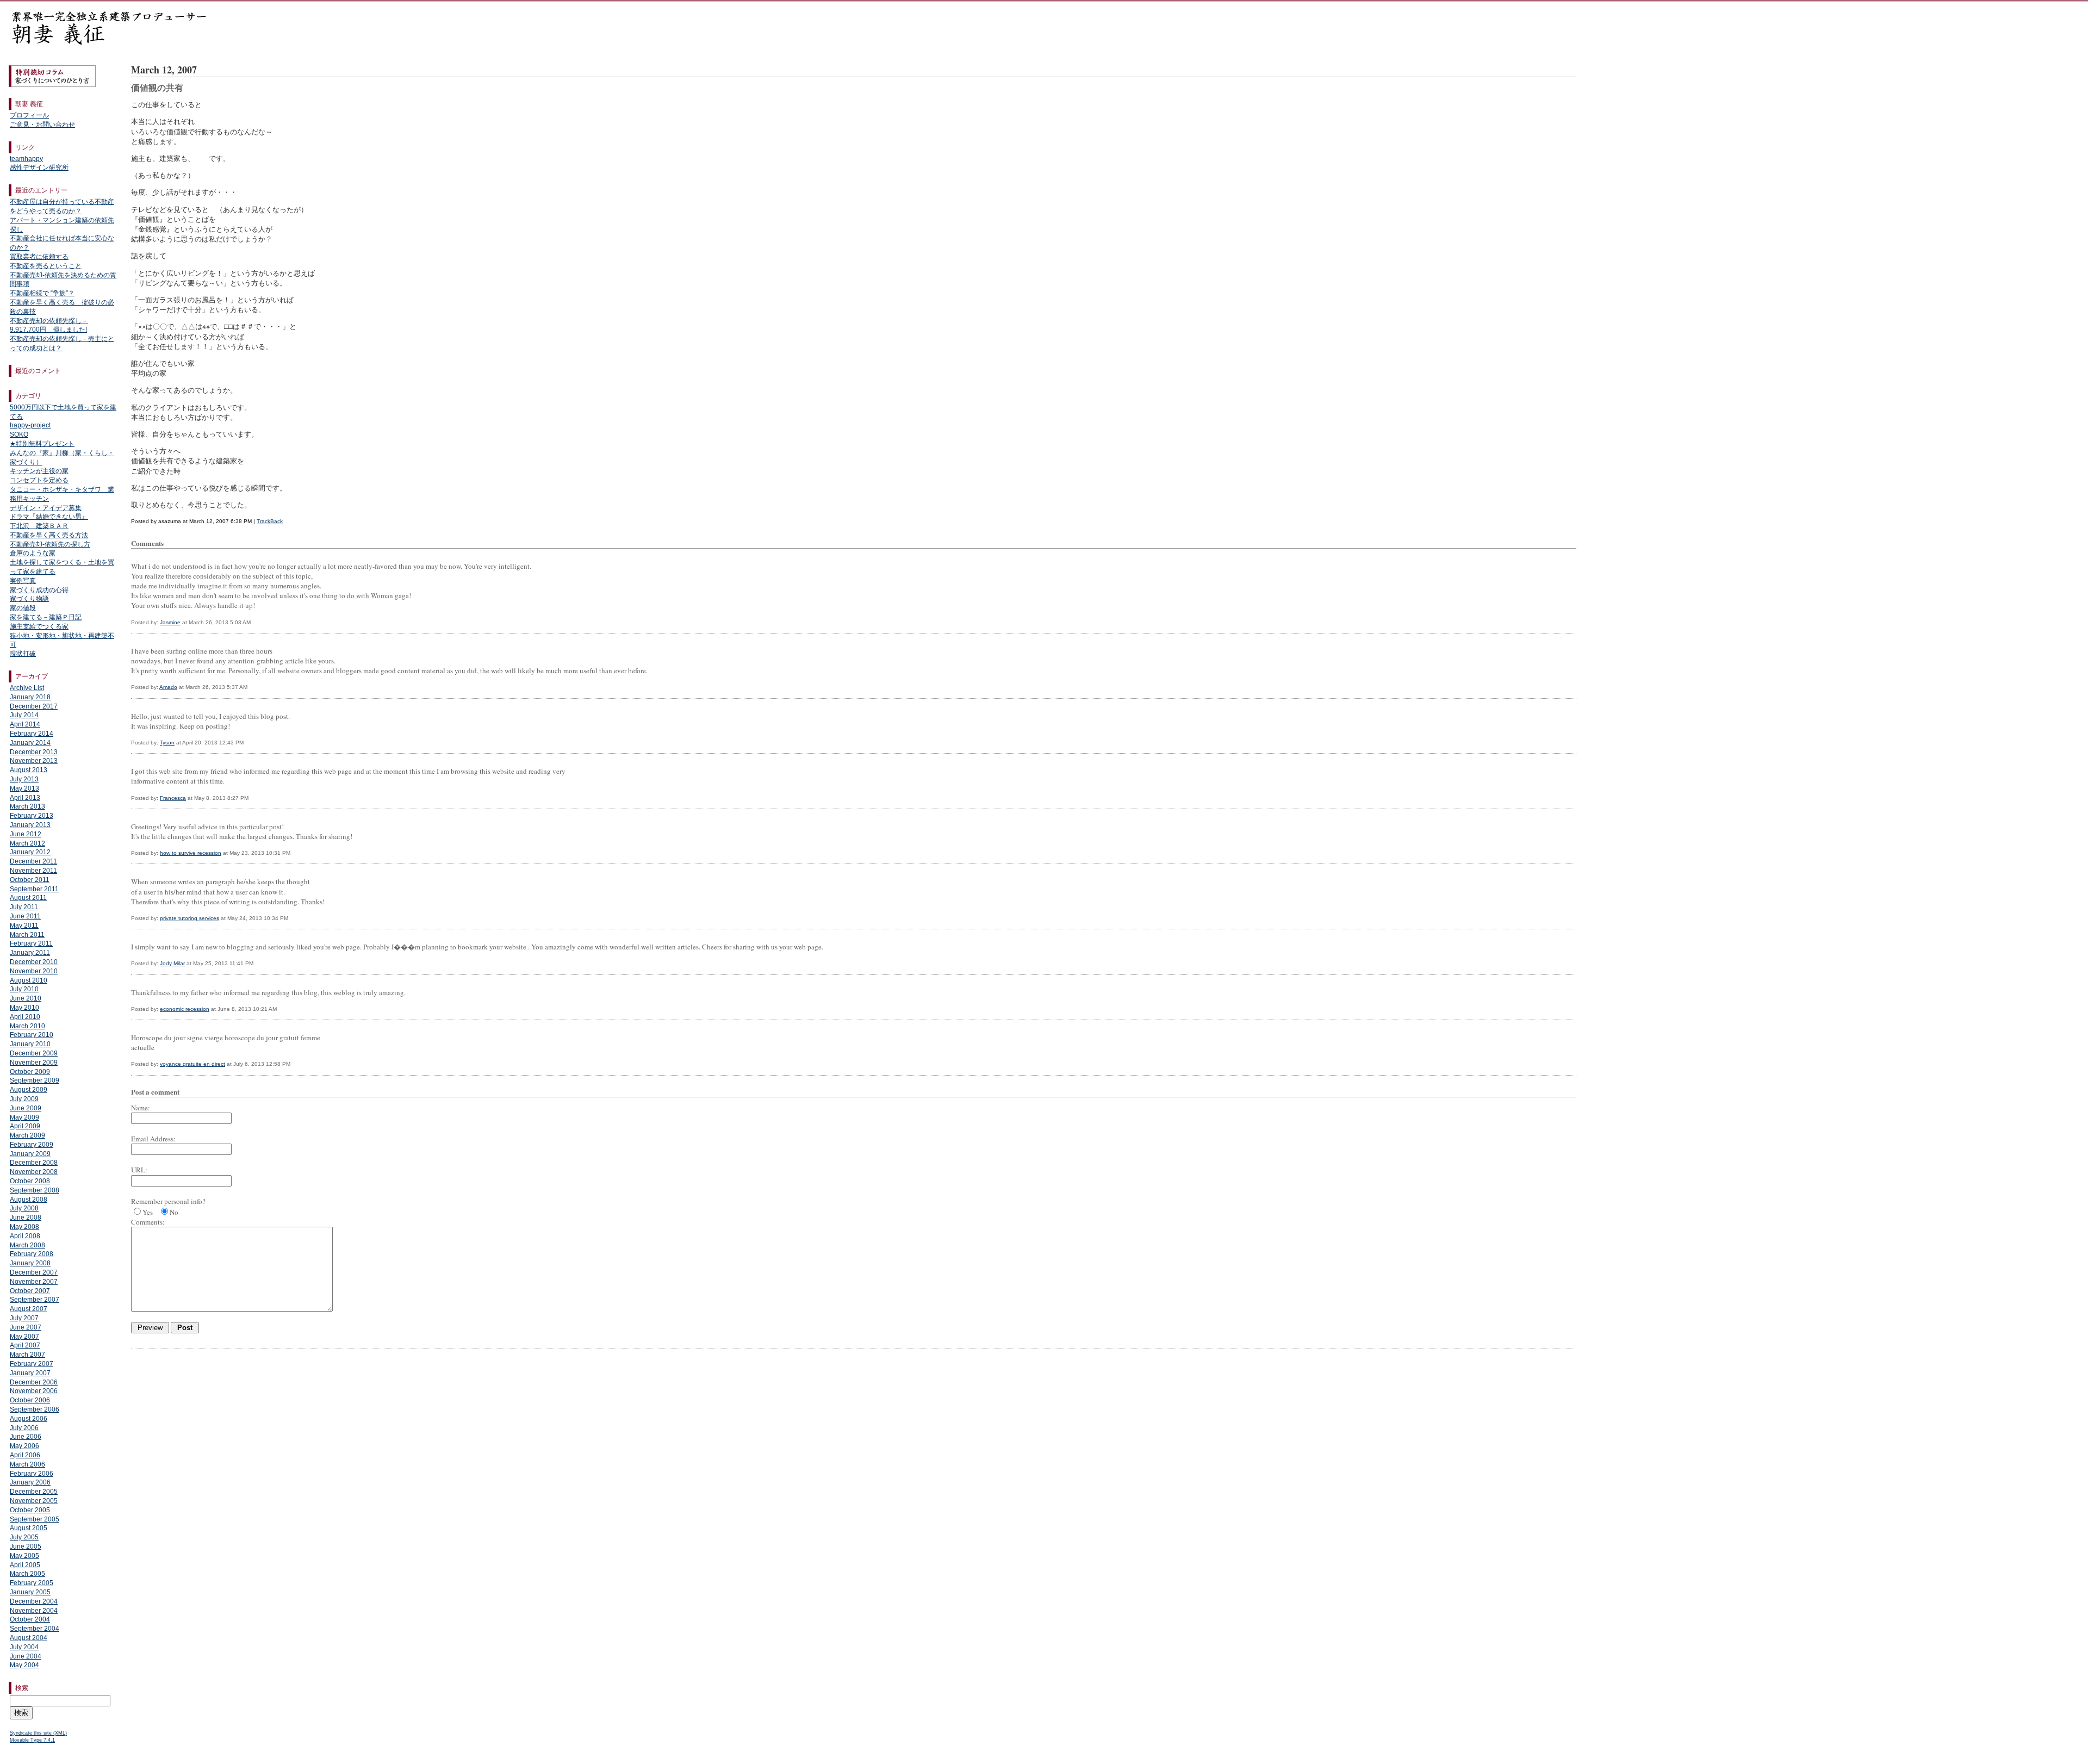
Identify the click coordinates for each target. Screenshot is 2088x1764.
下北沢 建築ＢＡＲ (39, 526)
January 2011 (30, 953)
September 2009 (35, 1080)
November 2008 (34, 1172)
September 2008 (35, 1190)
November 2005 (34, 1501)
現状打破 (23, 654)
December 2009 (34, 1053)
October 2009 (30, 1072)
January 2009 (30, 1154)
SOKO (19, 434)
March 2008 (27, 1245)
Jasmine (170, 622)
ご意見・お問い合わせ (42, 125)
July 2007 (24, 1318)
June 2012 (26, 834)
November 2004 (34, 1611)
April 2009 (25, 1126)
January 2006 (30, 1482)
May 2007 (24, 1337)
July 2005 (24, 1537)
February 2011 (31, 943)
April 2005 (25, 1565)
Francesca (173, 798)
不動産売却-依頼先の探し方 (50, 544)
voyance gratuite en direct (192, 1064)
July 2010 (24, 989)
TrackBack (270, 521)
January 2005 (30, 1592)
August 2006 (29, 1419)
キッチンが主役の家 (39, 471)
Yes (148, 1212)
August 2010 (29, 980)
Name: (141, 1108)
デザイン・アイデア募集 (46, 508)
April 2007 (25, 1345)
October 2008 (30, 1181)
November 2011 (33, 871)
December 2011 (33, 861)
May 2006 (24, 1446)
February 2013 (32, 816)
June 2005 (26, 1546)
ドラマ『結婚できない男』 (49, 517)
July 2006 (24, 1428)
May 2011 (24, 926)
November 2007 (34, 1282)
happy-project (30, 425)
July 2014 (24, 715)
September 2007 (35, 1300)
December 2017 (34, 706)
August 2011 (28, 898)
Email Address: (153, 1139)
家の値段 (23, 608)
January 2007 (30, 1373)
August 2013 (29, 770)
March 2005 (27, 1574)
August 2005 (29, 1528)
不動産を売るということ (46, 266)
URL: (139, 1170)
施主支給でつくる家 (39, 626)
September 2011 (34, 889)
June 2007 (26, 1327)
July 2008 (24, 1208)
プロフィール (29, 115)
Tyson (167, 743)
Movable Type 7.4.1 (32, 1740)
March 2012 (27, 843)
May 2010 (24, 1008)
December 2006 (34, 1382)
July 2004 (24, 1647)
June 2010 (26, 998)
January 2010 (30, 1044)
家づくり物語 (29, 599)
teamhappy (26, 159)
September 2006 (35, 1409)
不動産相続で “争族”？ (42, 293)
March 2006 (27, 1464)
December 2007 (34, 1272)
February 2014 (32, 734)
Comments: (148, 1222)
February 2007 (32, 1364)
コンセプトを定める (39, 480)
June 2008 (26, 1218)
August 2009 (29, 1090)
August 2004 (29, 1638)
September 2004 (35, 1629)
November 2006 (34, 1391)
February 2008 (32, 1254)
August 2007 (29, 1309)
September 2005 (35, 1519)
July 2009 (24, 1099)
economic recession (185, 1009)
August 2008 (29, 1200)
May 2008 (24, 1227)
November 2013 (34, 761)
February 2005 (32, 1583)
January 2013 (30, 825)
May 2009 (24, 1117)
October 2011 (30, 880)
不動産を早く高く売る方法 (49, 535)
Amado (168, 687)
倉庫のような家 (33, 553)
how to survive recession (191, 853)
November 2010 (34, 971)
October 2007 (30, 1291)
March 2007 (27, 1355)
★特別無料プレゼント (42, 444)
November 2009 (34, 1063)
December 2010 (34, 962)
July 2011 (24, 907)
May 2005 (24, 1556)
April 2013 (25, 798)
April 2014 (25, 724)
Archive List (27, 688)
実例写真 (23, 581)
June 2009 (26, 1108)
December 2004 (34, 1601)
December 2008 (34, 1163)
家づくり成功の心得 (39, 590)
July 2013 (24, 779)
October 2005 (30, 1510)
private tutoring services (189, 918)
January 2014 (30, 743)
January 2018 (30, 697)
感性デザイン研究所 (39, 167)
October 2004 (30, 1619)
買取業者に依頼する (39, 257)
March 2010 (27, 1026)
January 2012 (30, 852)
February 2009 (32, 1145)
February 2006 (32, 1474)
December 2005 (34, 1492)
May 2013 (24, 788)
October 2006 (30, 1400)
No (174, 1212)
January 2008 (30, 1263)
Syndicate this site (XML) (38, 1733)
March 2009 (27, 1135)
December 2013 (34, 752)
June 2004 (26, 1656)
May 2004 (24, 1665)
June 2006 (26, 1437)
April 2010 (25, 1017)
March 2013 (27, 806)
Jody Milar (172, 963)
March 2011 (27, 935)
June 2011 (25, 916)
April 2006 (25, 1455)
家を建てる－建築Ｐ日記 (46, 617)
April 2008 (25, 1236)
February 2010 (32, 1035)
